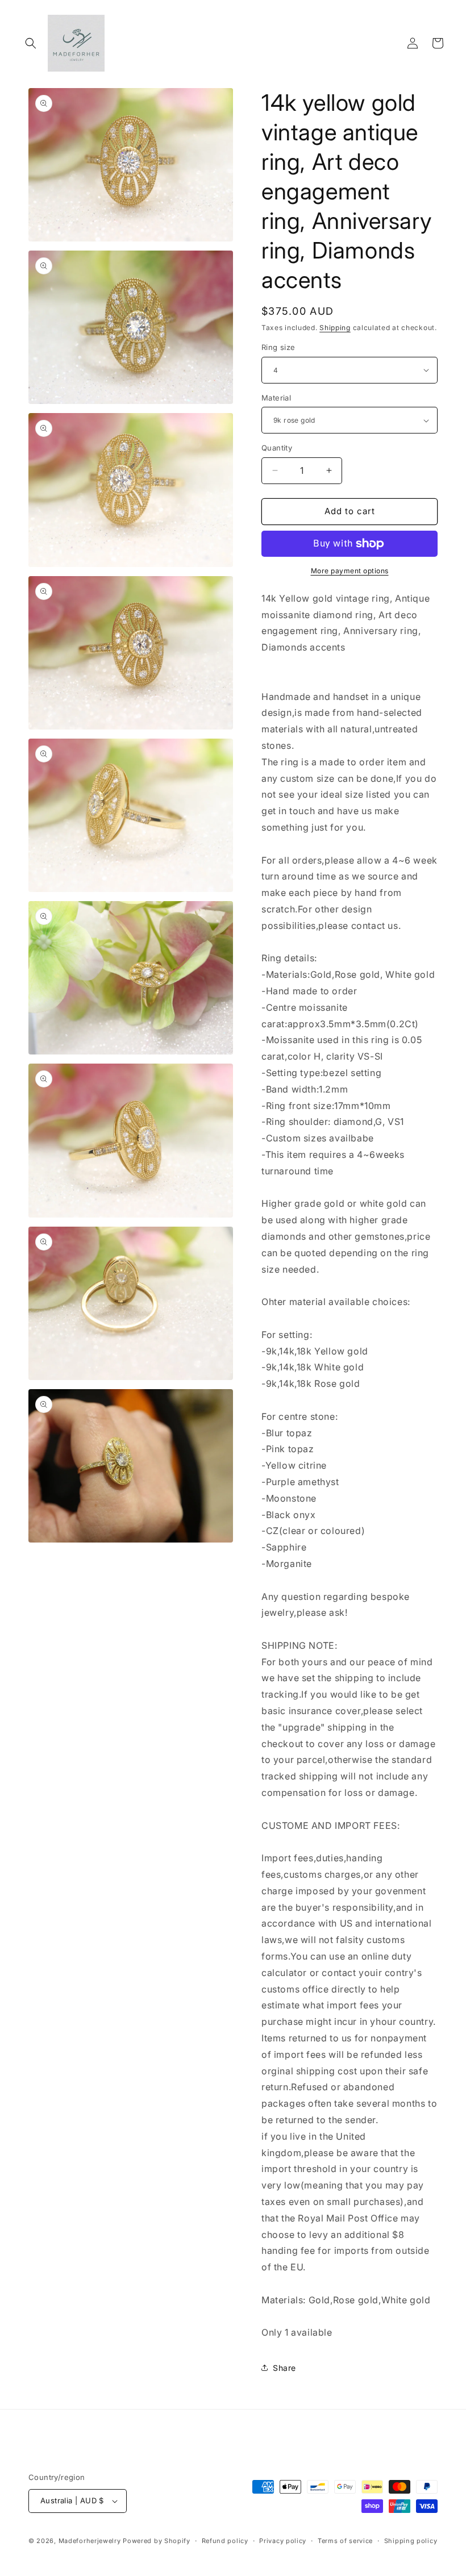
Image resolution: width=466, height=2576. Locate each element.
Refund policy (225, 2541)
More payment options (350, 571)
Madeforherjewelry (90, 2541)
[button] (31, 43)
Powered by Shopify (157, 2541)
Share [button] (284, 2368)
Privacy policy (283, 2541)
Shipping (335, 328)
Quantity (277, 448)
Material (276, 398)
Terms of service (345, 2541)
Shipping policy (411, 2541)
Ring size (278, 347)
